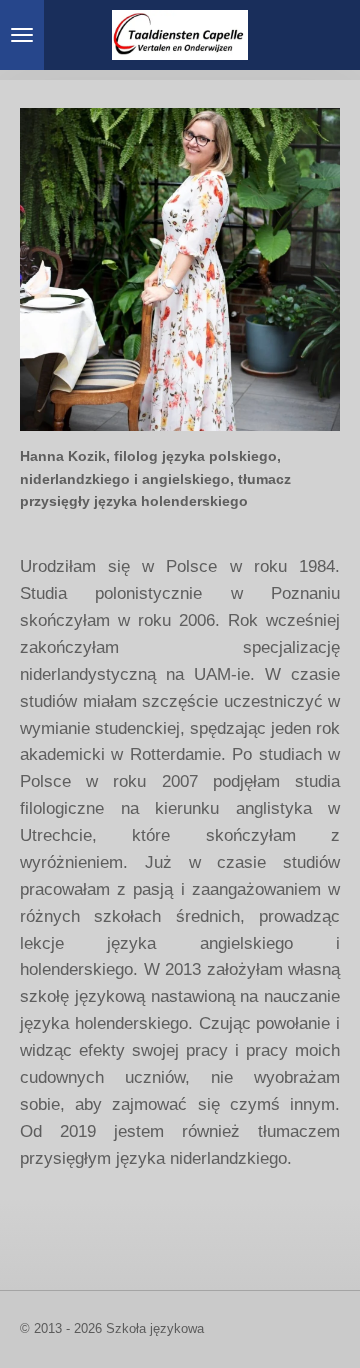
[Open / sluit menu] (22, 35)
